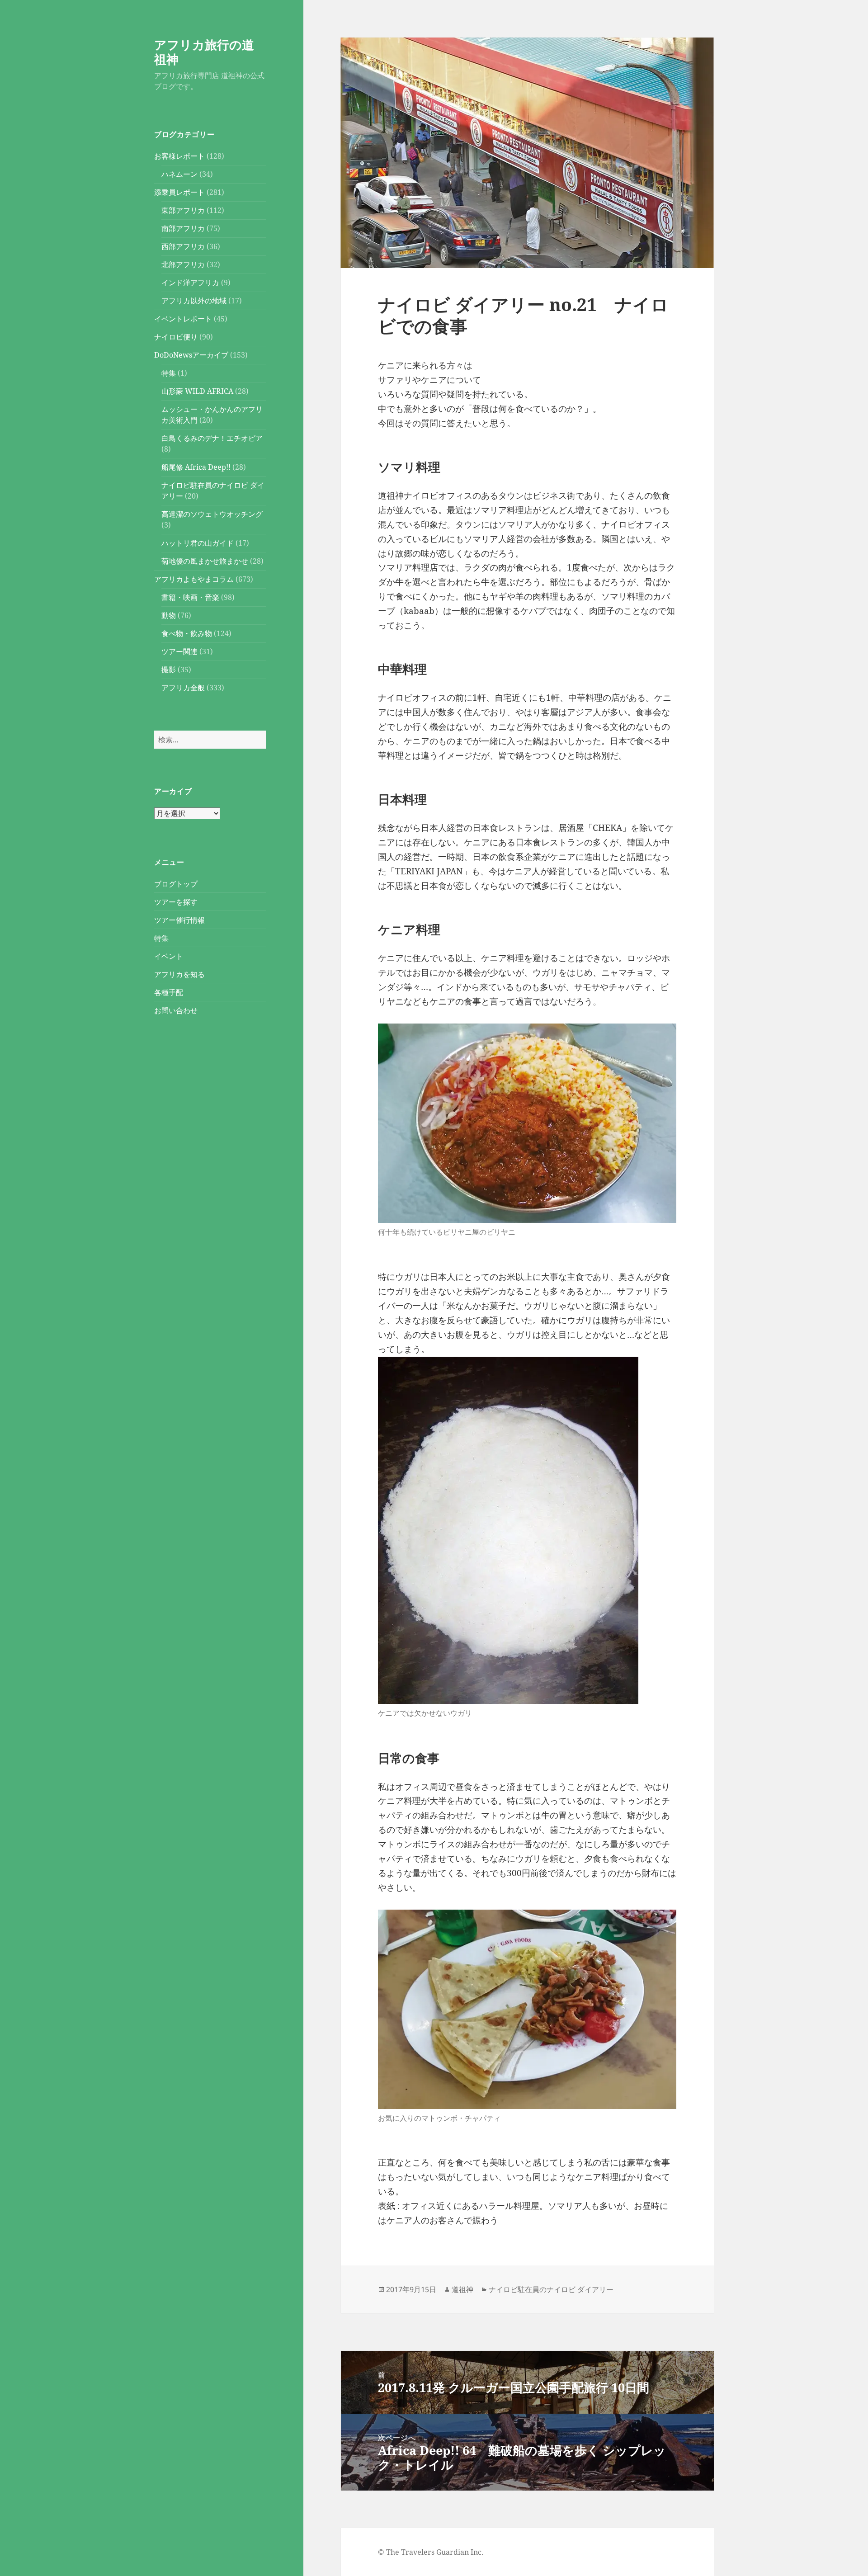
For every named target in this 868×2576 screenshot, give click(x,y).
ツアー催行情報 (179, 920)
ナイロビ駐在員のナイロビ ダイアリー (551, 2289)
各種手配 (169, 992)
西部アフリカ (183, 246)
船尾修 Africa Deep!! (196, 467)
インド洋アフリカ (190, 283)
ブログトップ (176, 884)
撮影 (169, 670)
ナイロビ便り (176, 337)
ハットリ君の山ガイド (198, 543)
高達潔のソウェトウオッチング (212, 514)
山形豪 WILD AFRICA (197, 391)
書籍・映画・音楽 (190, 597)
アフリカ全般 (183, 688)
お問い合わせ (176, 1010)
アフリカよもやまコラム (194, 579)
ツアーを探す (176, 902)
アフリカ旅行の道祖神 (204, 52)
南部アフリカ (183, 228)
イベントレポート (183, 319)
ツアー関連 (179, 651)
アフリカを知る (179, 974)
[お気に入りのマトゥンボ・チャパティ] (527, 2009)
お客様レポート (179, 156)
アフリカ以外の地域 (194, 301)
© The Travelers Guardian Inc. (431, 2552)
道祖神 (462, 2289)
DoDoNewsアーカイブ (191, 355)
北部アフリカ (183, 264)
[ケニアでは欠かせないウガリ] (508, 1530)
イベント (169, 956)
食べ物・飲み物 (187, 633)
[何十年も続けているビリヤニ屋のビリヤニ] (527, 1123)
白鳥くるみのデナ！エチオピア (212, 438)
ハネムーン (179, 174)
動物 (169, 615)
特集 (169, 373)
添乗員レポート (179, 192)
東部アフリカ (183, 210)
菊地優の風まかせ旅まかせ (205, 561)
